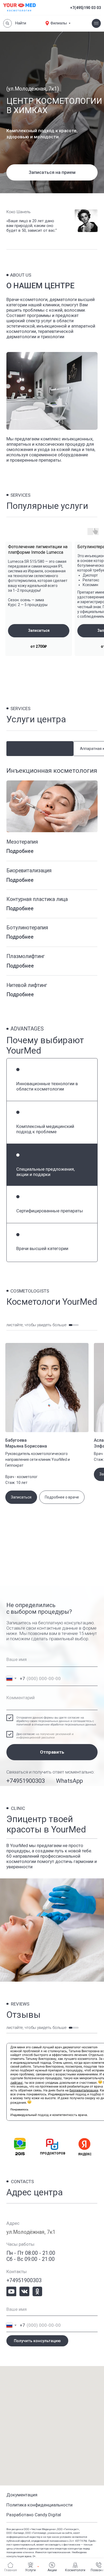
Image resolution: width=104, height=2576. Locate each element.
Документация (22, 2495)
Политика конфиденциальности (39, 2505)
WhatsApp (69, 1781)
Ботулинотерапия (27, 928)
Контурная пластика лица (37, 899)
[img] (11, 2292)
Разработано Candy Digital (34, 2515)
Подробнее (20, 851)
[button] (52, 172)
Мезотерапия (22, 842)
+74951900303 (26, 1781)
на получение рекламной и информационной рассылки (45, 1736)
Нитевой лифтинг (27, 985)
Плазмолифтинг (26, 956)
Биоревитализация (29, 871)
